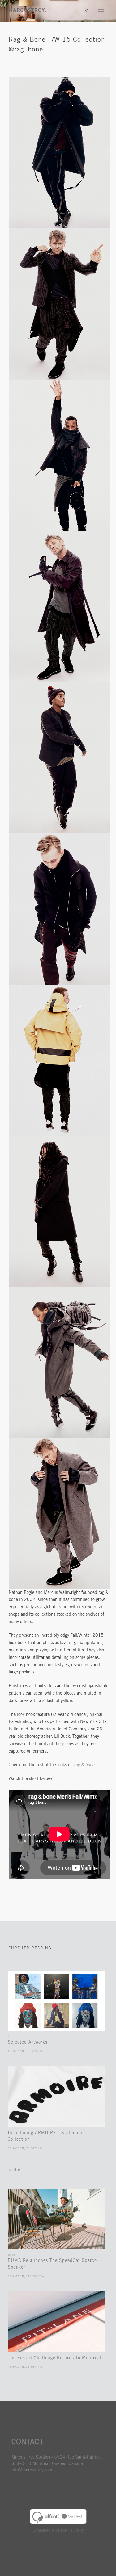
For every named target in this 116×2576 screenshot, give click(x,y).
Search (87, 11)
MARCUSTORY (28, 10)
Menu (101, 11)
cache (14, 2170)
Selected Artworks (28, 2043)
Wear (12, 2255)
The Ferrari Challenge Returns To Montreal (55, 2358)
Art (10, 2037)
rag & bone (84, 1765)
